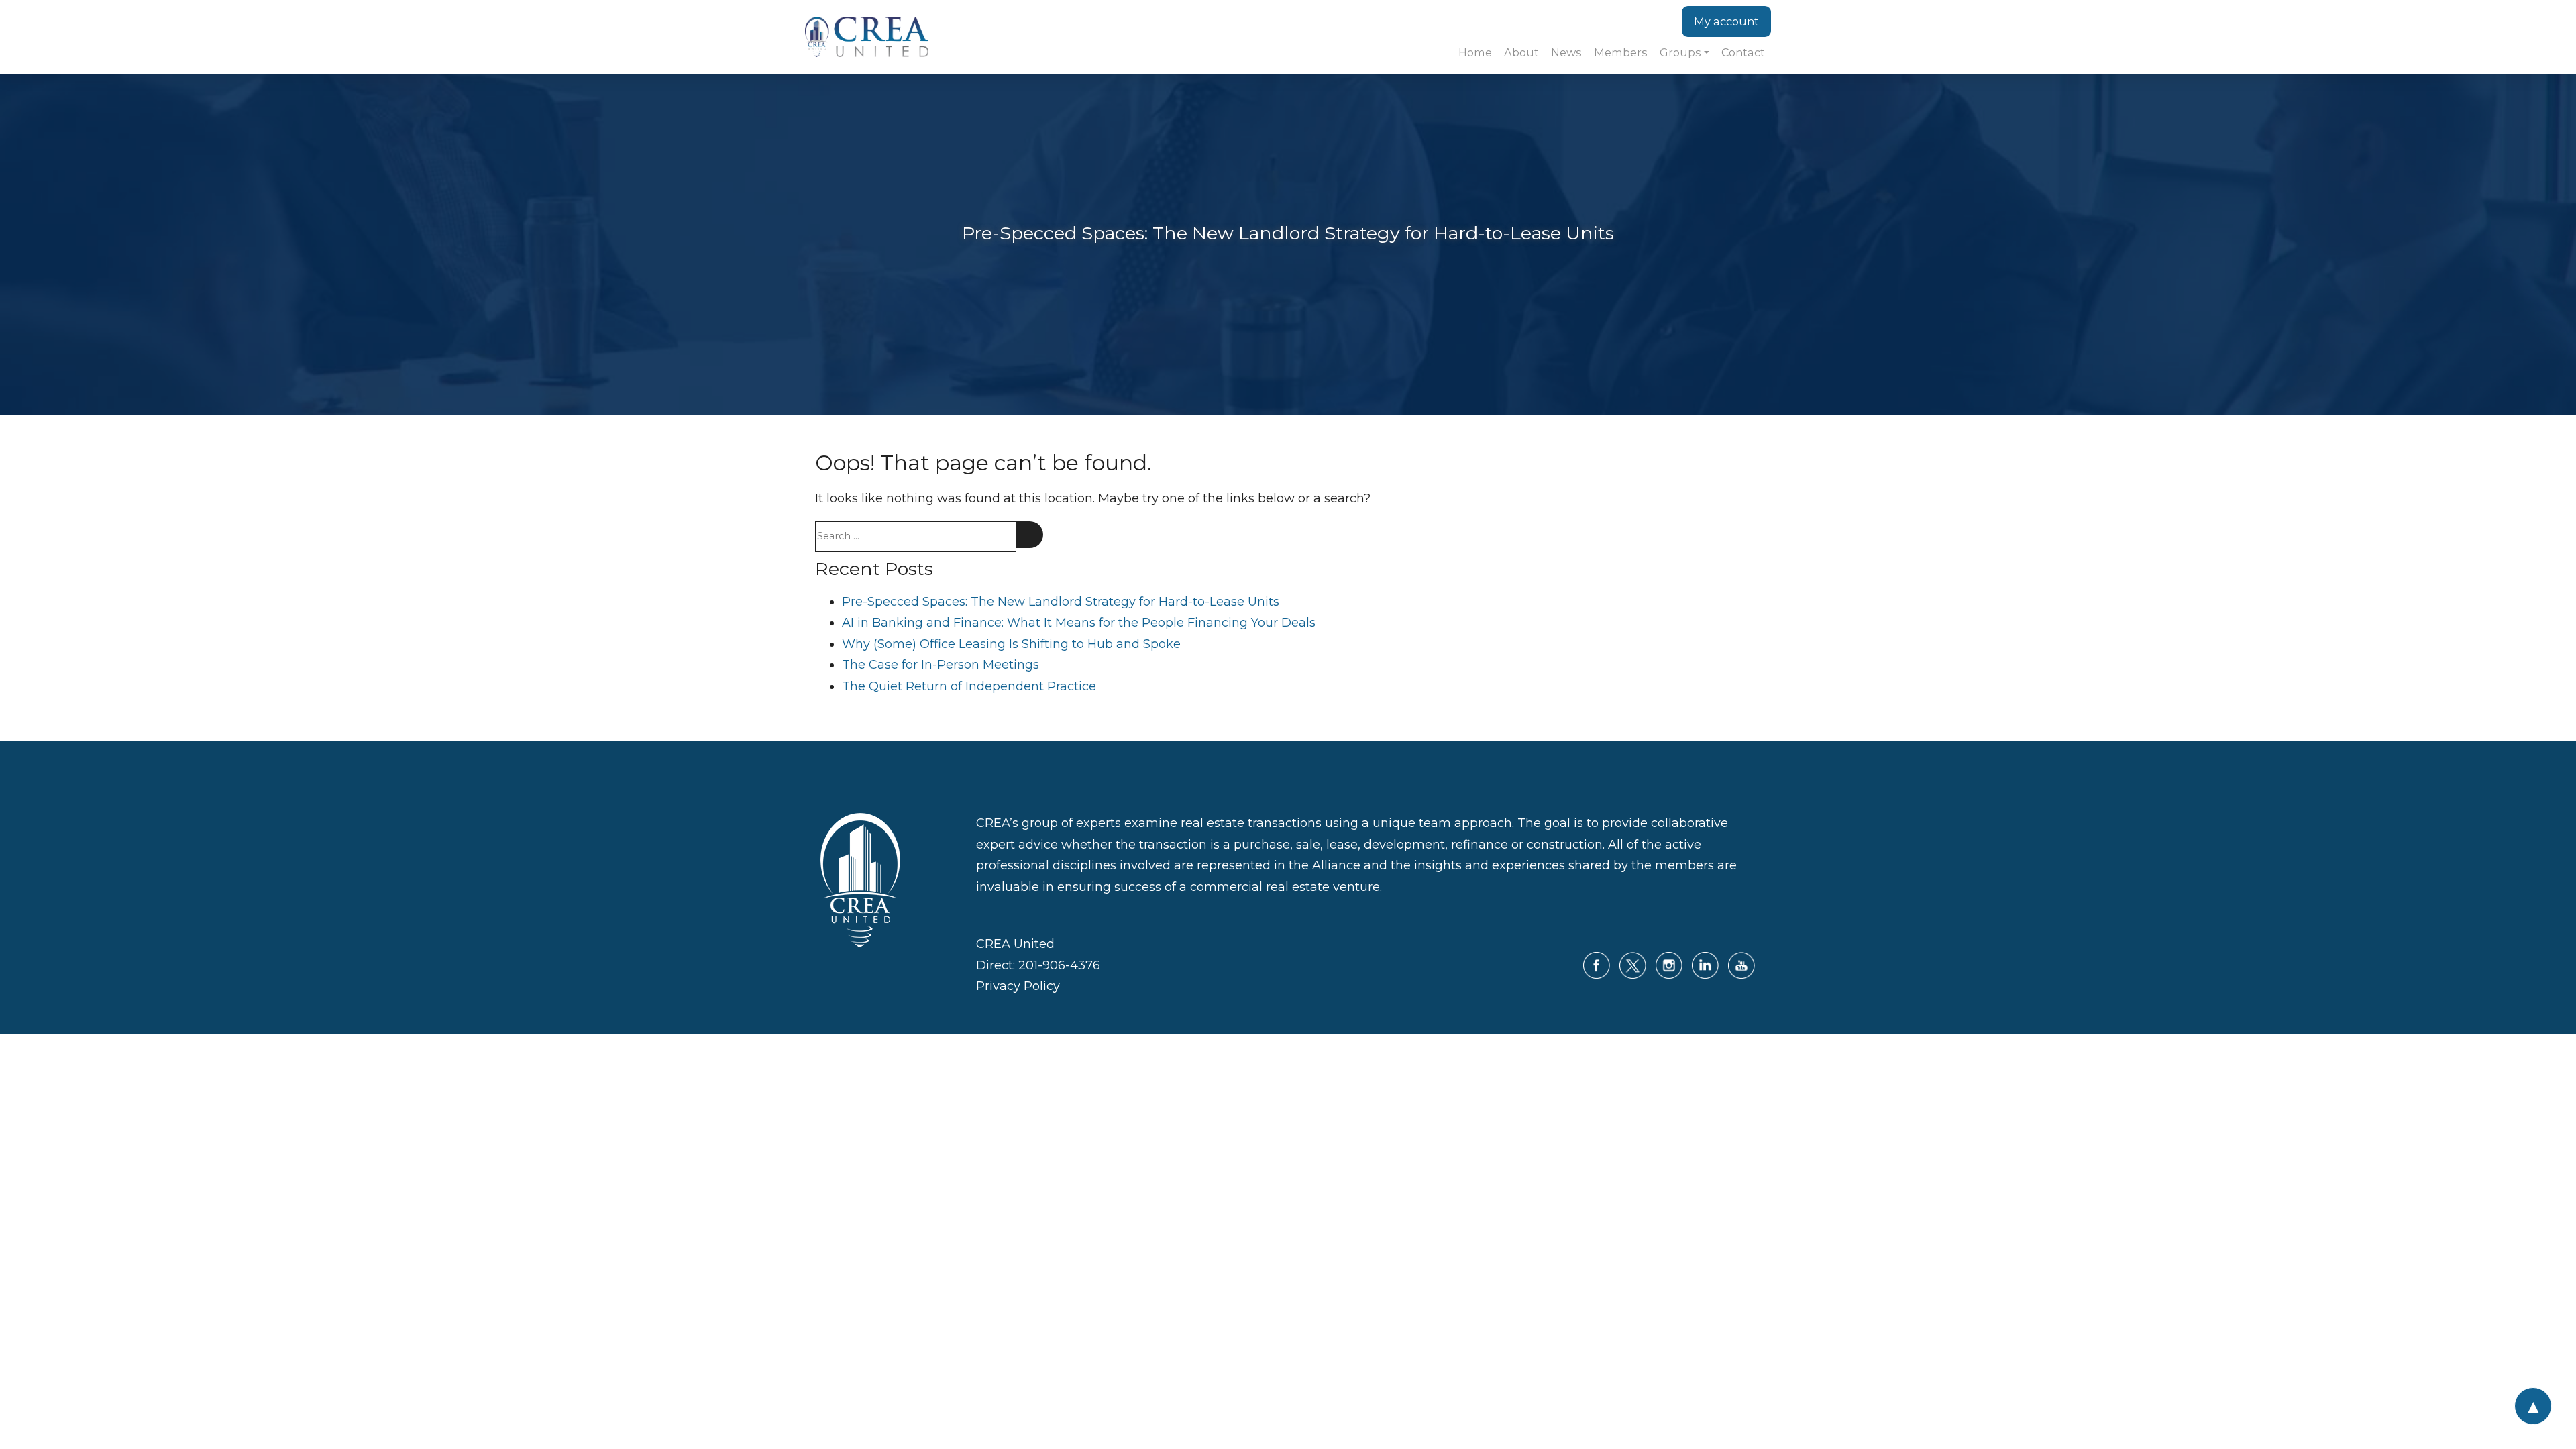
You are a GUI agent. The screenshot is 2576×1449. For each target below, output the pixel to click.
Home (1475, 52)
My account (1726, 21)
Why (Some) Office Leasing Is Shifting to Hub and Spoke (1011, 644)
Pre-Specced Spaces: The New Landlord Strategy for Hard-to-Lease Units (1061, 602)
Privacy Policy (1018, 986)
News (1566, 52)
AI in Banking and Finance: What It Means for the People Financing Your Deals (1079, 623)
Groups (1680, 52)
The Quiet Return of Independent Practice (969, 686)
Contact (1743, 52)
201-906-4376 (1059, 965)
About (1521, 52)
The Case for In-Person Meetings (941, 665)
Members (1621, 52)
